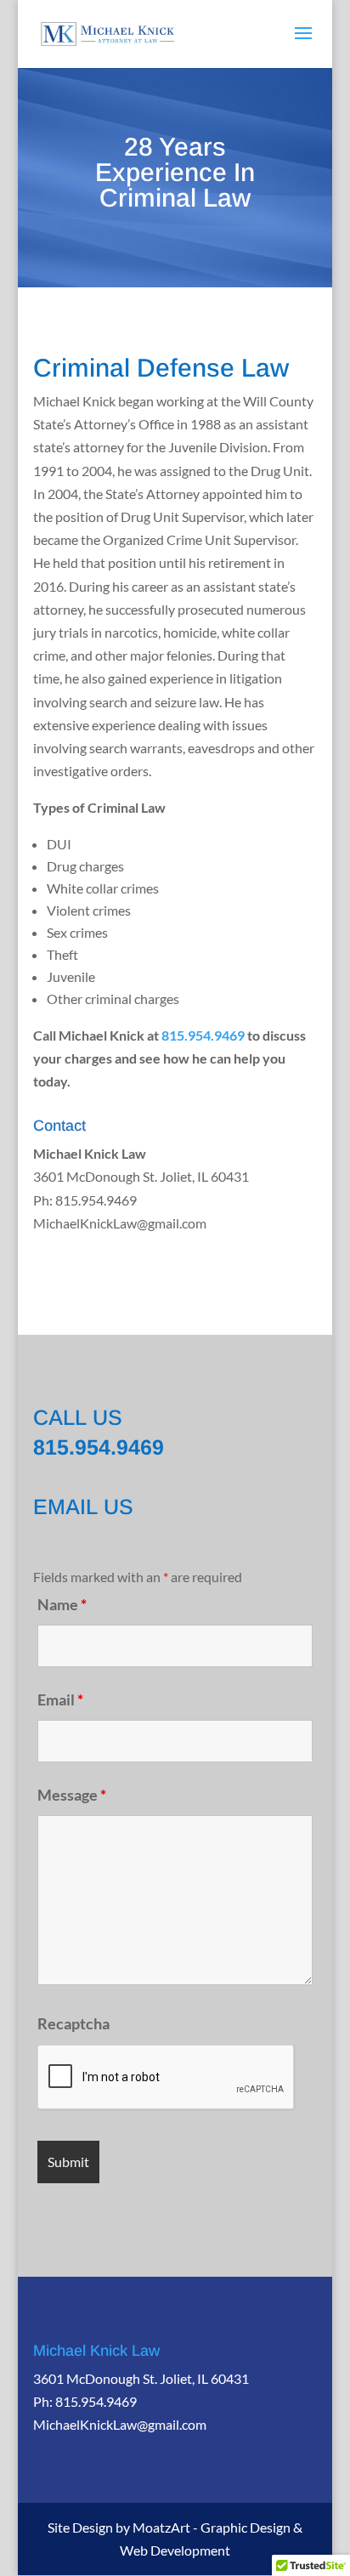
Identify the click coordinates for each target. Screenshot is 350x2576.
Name (62, 1604)
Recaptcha (73, 2023)
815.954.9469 (203, 1035)
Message (72, 1795)
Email (60, 1699)
